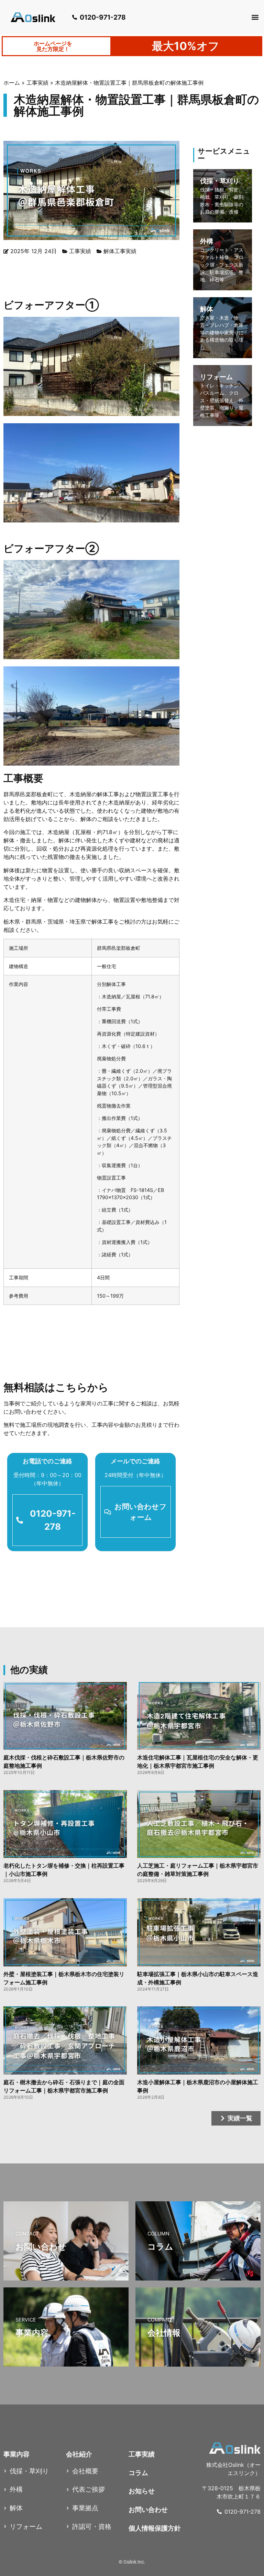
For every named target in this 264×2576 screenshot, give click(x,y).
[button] (255, 17)
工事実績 (37, 83)
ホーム (12, 83)
